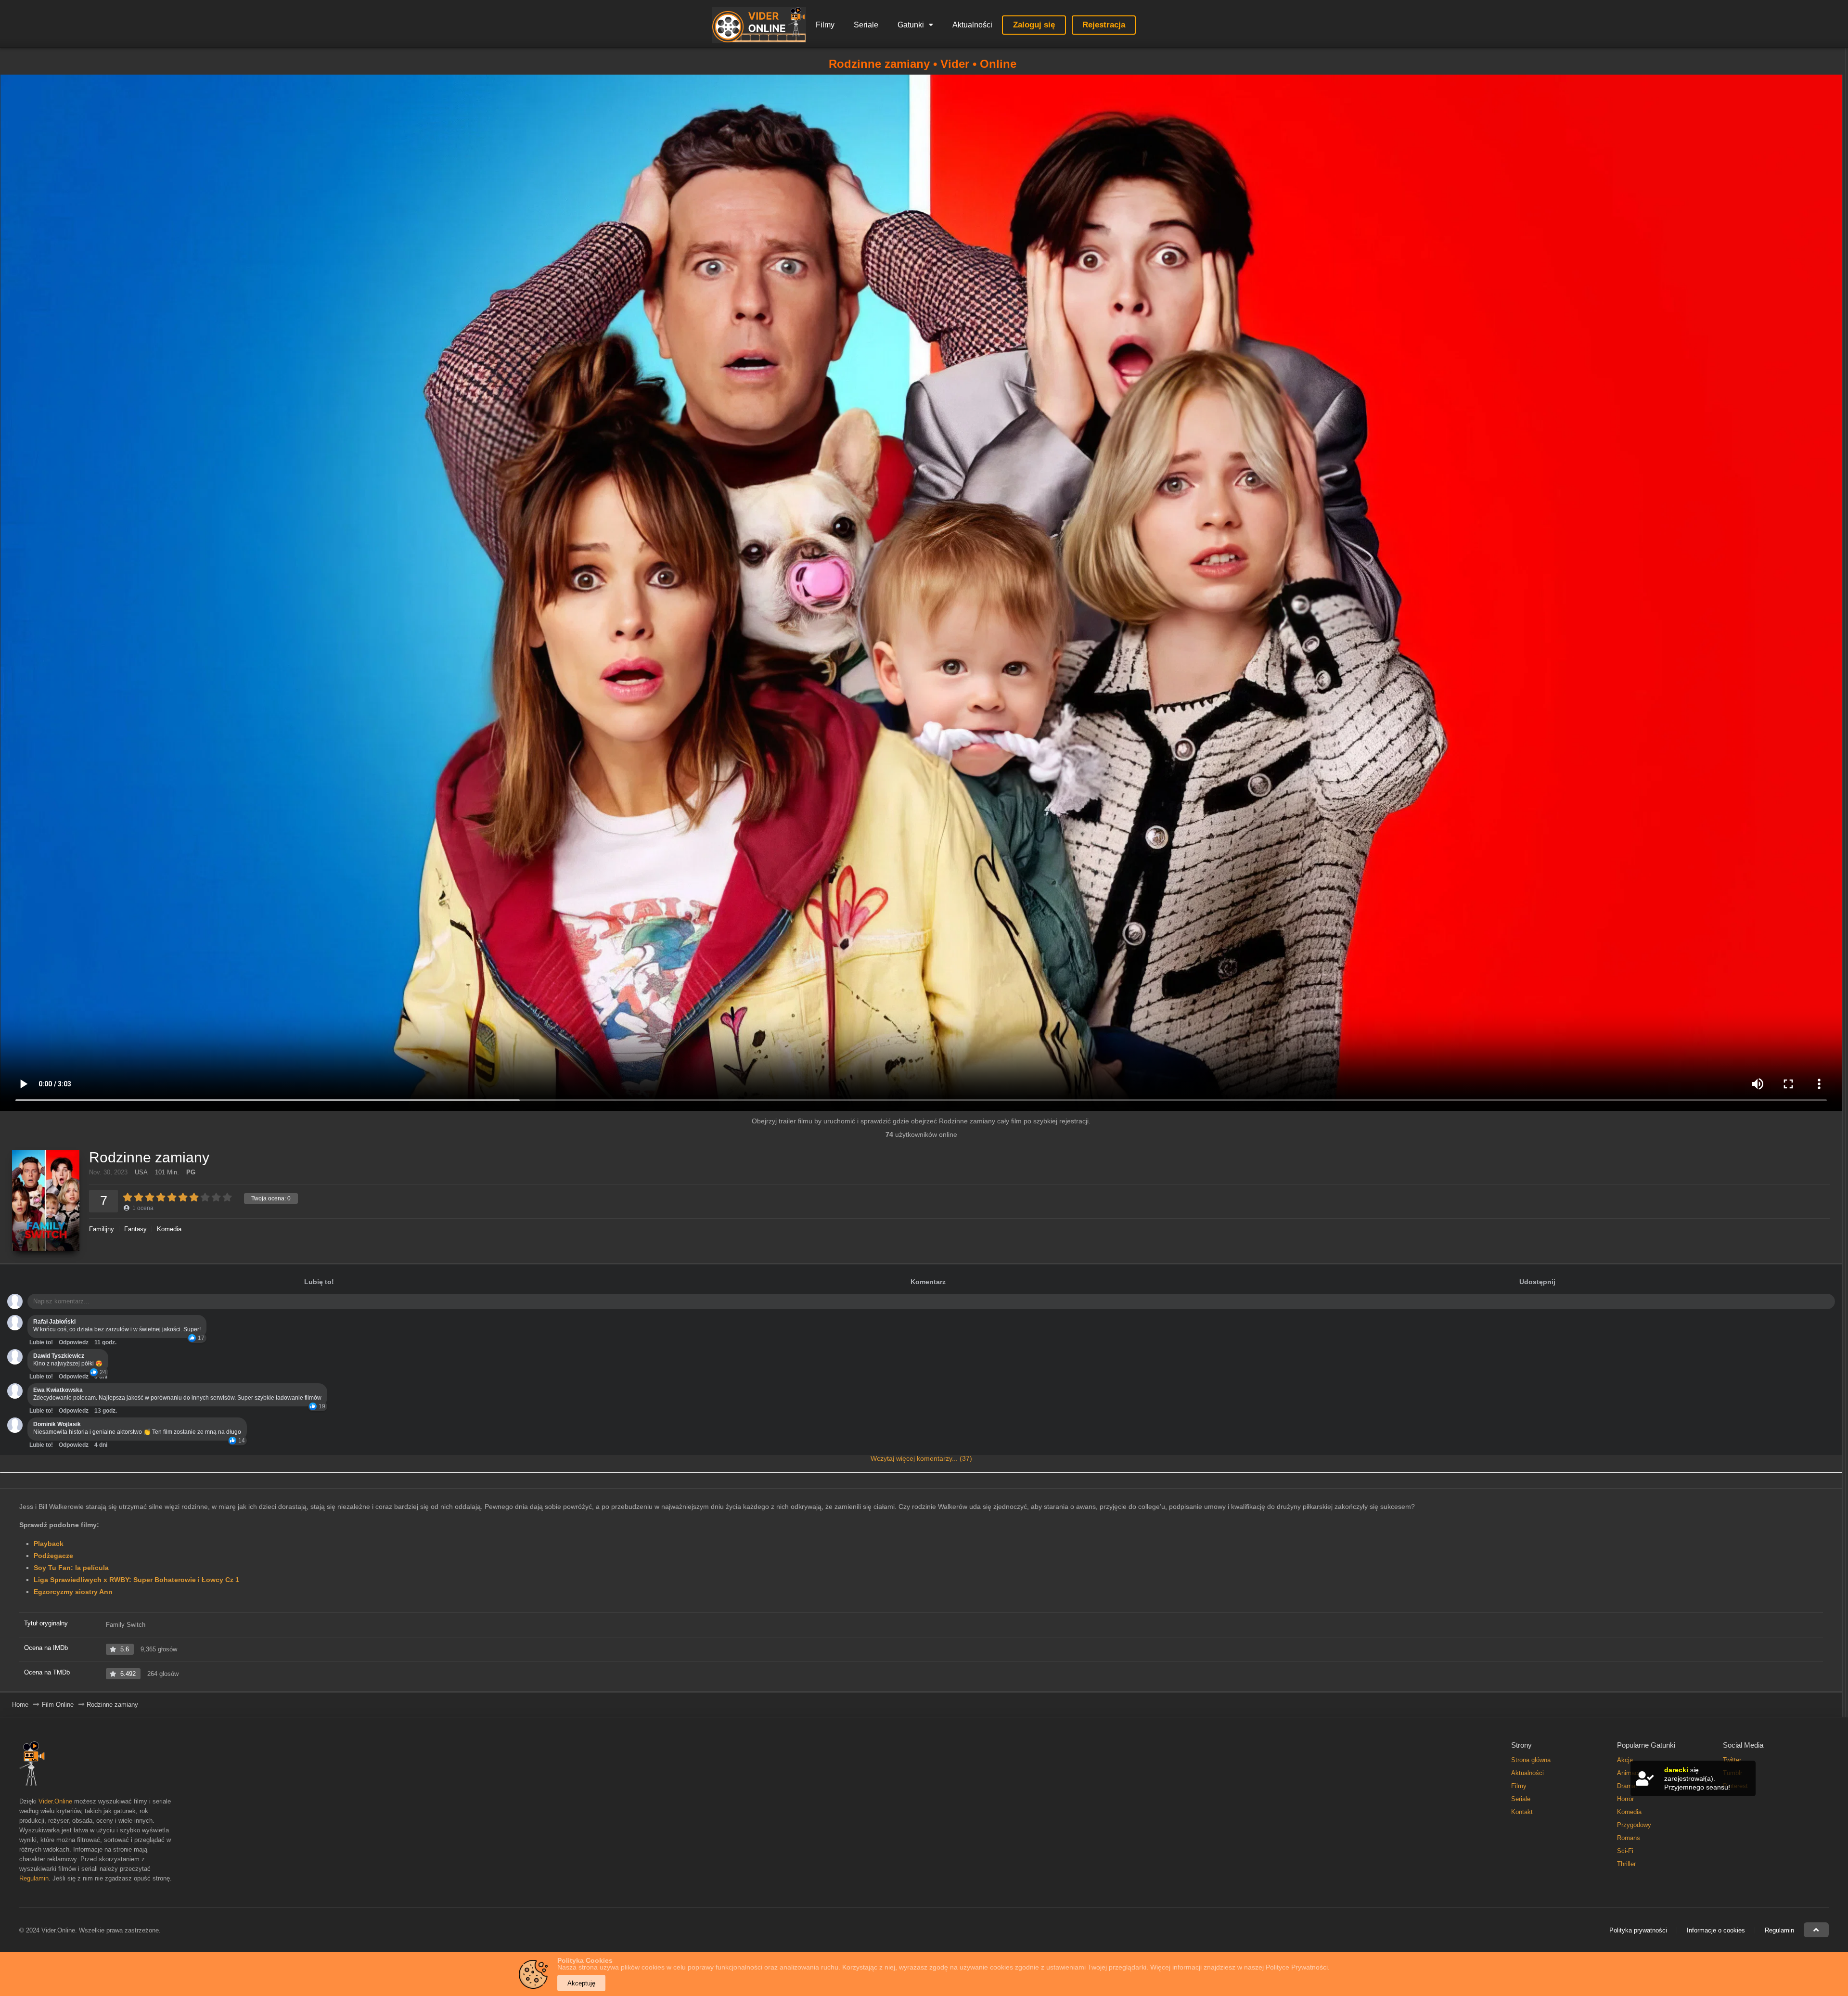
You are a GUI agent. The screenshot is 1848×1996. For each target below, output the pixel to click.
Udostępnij (1537, 1282)
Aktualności (972, 25)
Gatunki (911, 25)
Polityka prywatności (1638, 1930)
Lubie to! (41, 1342)
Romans (1629, 1838)
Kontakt (1522, 1812)
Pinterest (1735, 1786)
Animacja (1630, 1773)
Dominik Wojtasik (57, 1424)
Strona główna (1531, 1760)
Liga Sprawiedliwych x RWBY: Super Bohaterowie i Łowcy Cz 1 (136, 1580)
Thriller (1626, 1864)
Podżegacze (53, 1556)
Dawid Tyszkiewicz (59, 1356)
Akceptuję (581, 1983)
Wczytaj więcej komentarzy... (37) (921, 1458)
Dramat (1627, 1786)
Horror (1625, 1799)
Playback (49, 1544)
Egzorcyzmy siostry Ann (73, 1592)
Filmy (825, 25)
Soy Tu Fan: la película (71, 1568)
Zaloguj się (1034, 25)
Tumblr (1732, 1773)
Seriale (866, 25)
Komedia (169, 1229)
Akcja (1625, 1760)
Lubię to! (319, 1282)
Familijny (102, 1229)
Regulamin (34, 1878)
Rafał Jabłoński (54, 1322)
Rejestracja (1104, 25)
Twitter (1732, 1760)
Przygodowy (1634, 1825)
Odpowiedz (74, 1342)
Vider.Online (55, 1801)
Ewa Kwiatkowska (58, 1390)
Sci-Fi (1625, 1851)
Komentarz (928, 1282)
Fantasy (135, 1229)
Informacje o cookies (1716, 1930)
